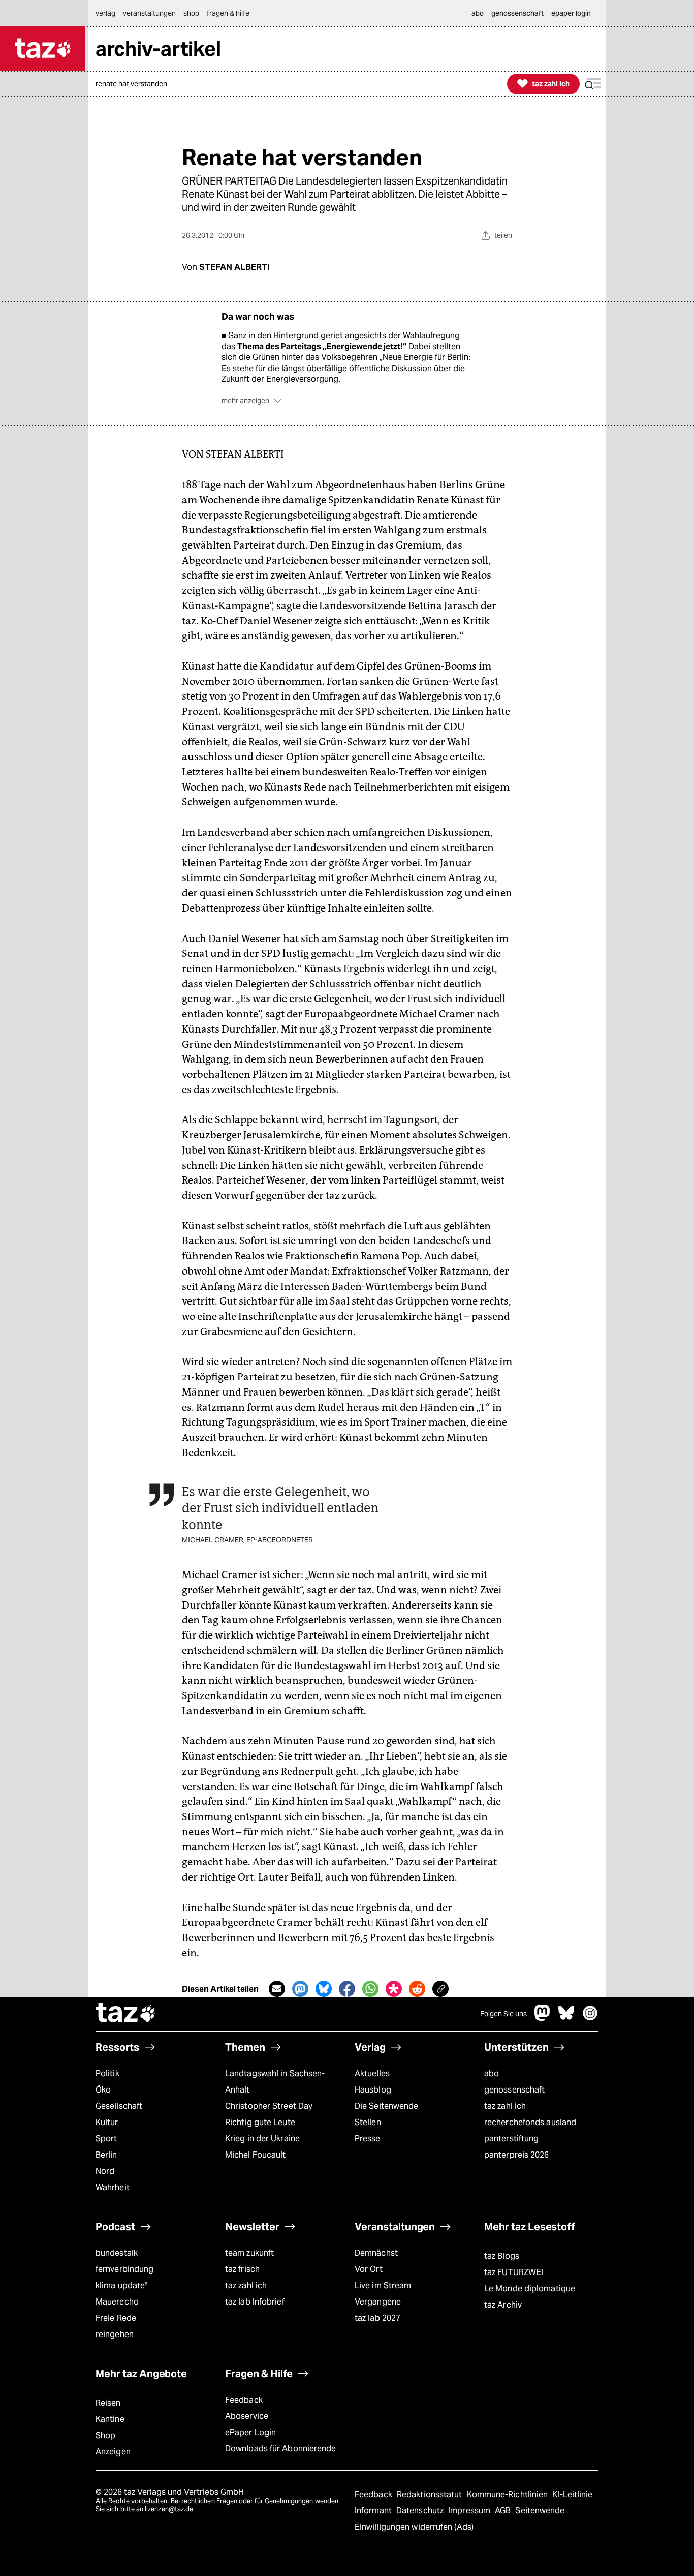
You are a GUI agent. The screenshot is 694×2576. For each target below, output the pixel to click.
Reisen (108, 2403)
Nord (105, 2171)
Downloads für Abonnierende (281, 2449)
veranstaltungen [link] (149, 13)
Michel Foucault (255, 2155)
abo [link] (478, 13)
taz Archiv (503, 2305)
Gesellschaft (119, 2106)
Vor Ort (369, 2269)
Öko (103, 2090)
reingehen (115, 2334)
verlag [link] (105, 13)
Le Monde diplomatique (530, 2289)
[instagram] (590, 2018)
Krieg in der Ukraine (262, 2139)
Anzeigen (113, 2452)
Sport (106, 2139)
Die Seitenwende (386, 2106)
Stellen (368, 2122)
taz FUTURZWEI (514, 2272)
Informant (374, 2511)
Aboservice (247, 2416)
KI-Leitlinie (572, 2494)
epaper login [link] (571, 13)
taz (126, 2014)
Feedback (244, 2400)
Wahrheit (113, 2187)
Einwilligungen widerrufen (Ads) (414, 2527)
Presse (368, 2139)
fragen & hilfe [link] (228, 13)
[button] (593, 84)
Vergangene (378, 2302)
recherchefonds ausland (530, 2122)
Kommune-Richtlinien (509, 2494)
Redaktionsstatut (431, 2494)
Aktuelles (372, 2073)
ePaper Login (250, 2432)
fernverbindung (124, 2269)
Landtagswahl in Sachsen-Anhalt (275, 2082)
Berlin (106, 2155)
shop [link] (191, 13)
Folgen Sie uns (503, 2014)
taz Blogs (502, 2256)
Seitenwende (540, 2511)
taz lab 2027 (377, 2318)
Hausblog (373, 2090)
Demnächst (376, 2253)
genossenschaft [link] (517, 13)
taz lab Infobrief (255, 2302)
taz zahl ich (505, 2106)
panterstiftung (511, 2139)
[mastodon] (543, 2018)
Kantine (110, 2419)
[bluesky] (566, 2018)
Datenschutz (421, 2511)
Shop (105, 2435)
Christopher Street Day (269, 2106)
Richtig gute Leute (260, 2122)
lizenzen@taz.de (169, 2509)
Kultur (107, 2122)
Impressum (470, 2511)
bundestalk (117, 2253)
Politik (107, 2073)
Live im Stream (383, 2285)
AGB (504, 2511)
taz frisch (242, 2269)
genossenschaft (514, 2090)
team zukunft (249, 2253)
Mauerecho (117, 2302)
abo (492, 2073)
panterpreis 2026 (517, 2155)
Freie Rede (116, 2318)
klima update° (121, 2285)
